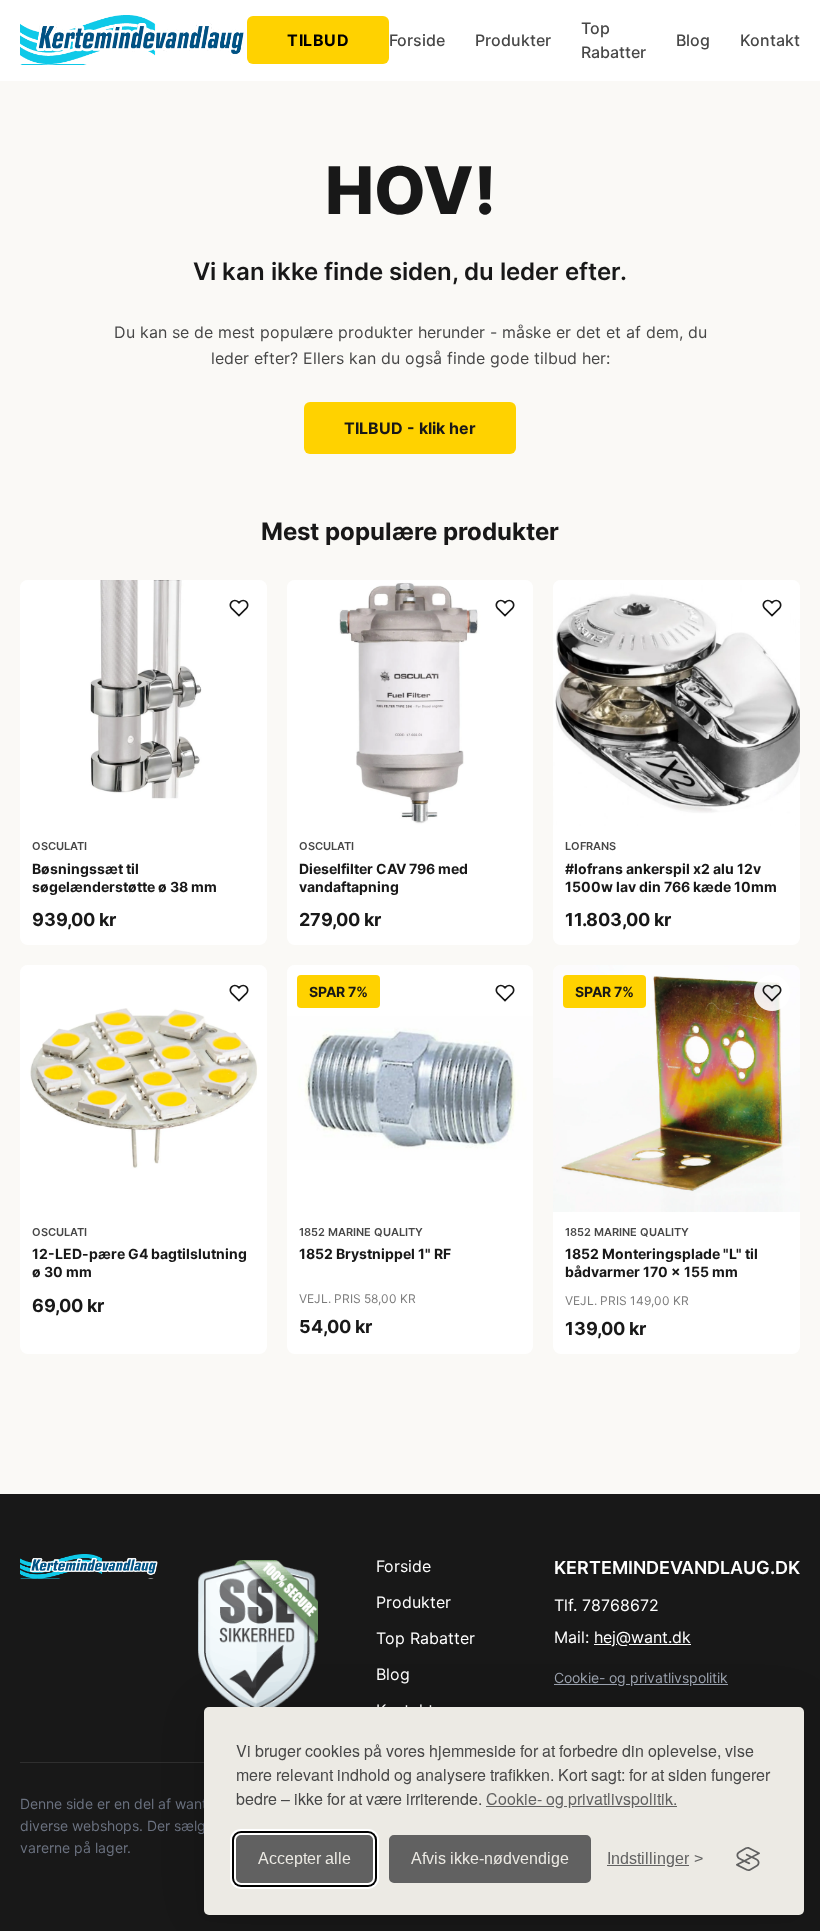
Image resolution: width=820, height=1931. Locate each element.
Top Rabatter (613, 40)
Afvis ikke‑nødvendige (490, 1858)
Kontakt (770, 40)
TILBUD (318, 40)
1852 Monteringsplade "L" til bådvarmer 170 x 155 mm (661, 1262)
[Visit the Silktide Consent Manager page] (748, 1859)
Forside (417, 40)
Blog (693, 40)
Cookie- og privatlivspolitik (641, 1677)
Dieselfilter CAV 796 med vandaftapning (383, 877)
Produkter (513, 40)
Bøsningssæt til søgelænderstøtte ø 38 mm (124, 877)
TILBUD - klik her (410, 428)
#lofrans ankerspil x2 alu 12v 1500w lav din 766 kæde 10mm (671, 877)
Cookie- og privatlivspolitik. (581, 1798)
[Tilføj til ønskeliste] (239, 608)
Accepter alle (304, 1858)
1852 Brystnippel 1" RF (375, 1253)
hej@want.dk (642, 1637)
